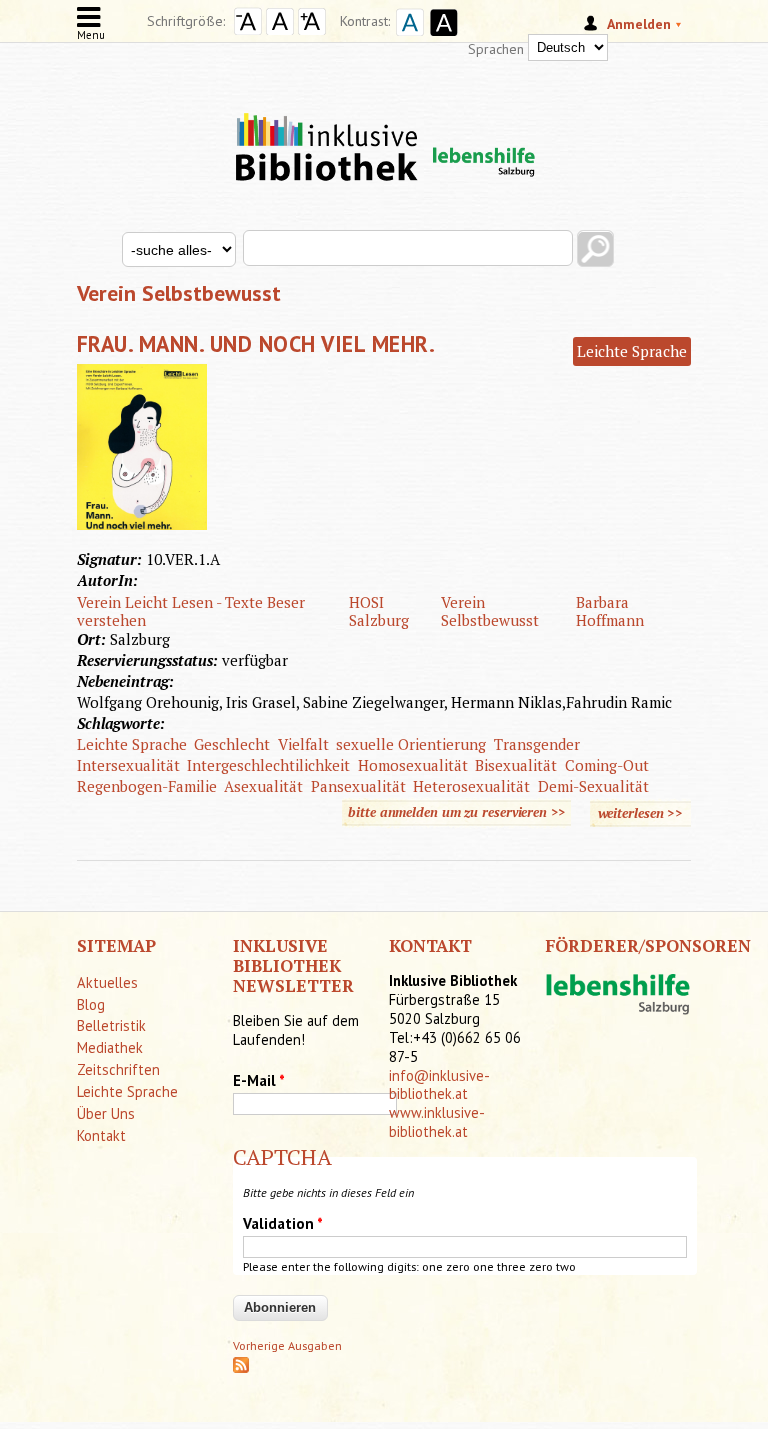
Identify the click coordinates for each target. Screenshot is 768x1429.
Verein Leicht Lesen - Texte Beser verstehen (191, 611)
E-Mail (259, 1080)
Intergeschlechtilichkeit (268, 765)
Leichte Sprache (632, 351)
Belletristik (111, 1025)
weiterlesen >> (645, 815)
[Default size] (280, 30)
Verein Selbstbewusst (490, 611)
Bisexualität (516, 765)
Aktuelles (107, 982)
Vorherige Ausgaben (287, 1345)
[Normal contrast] (407, 38)
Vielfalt (303, 744)
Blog (91, 1004)
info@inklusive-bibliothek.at (439, 1085)
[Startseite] (384, 130)
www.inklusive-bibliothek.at (437, 1122)
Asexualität (263, 786)
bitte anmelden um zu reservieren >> (456, 812)
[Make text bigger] (312, 30)
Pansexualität (358, 786)
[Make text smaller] (248, 30)
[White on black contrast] (441, 38)
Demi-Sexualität (593, 786)
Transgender (537, 744)
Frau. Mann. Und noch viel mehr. (256, 343)
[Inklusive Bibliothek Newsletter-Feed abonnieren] (241, 1368)
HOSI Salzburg (379, 611)
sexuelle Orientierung (411, 744)
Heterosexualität (471, 786)
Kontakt (101, 1135)
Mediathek (110, 1047)
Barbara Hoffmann (610, 611)
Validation (283, 1223)
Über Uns (106, 1113)
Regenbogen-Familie (147, 786)
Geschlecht (232, 744)
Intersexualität (128, 765)
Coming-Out (607, 765)
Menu (91, 35)
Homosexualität (413, 765)
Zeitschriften (118, 1069)
